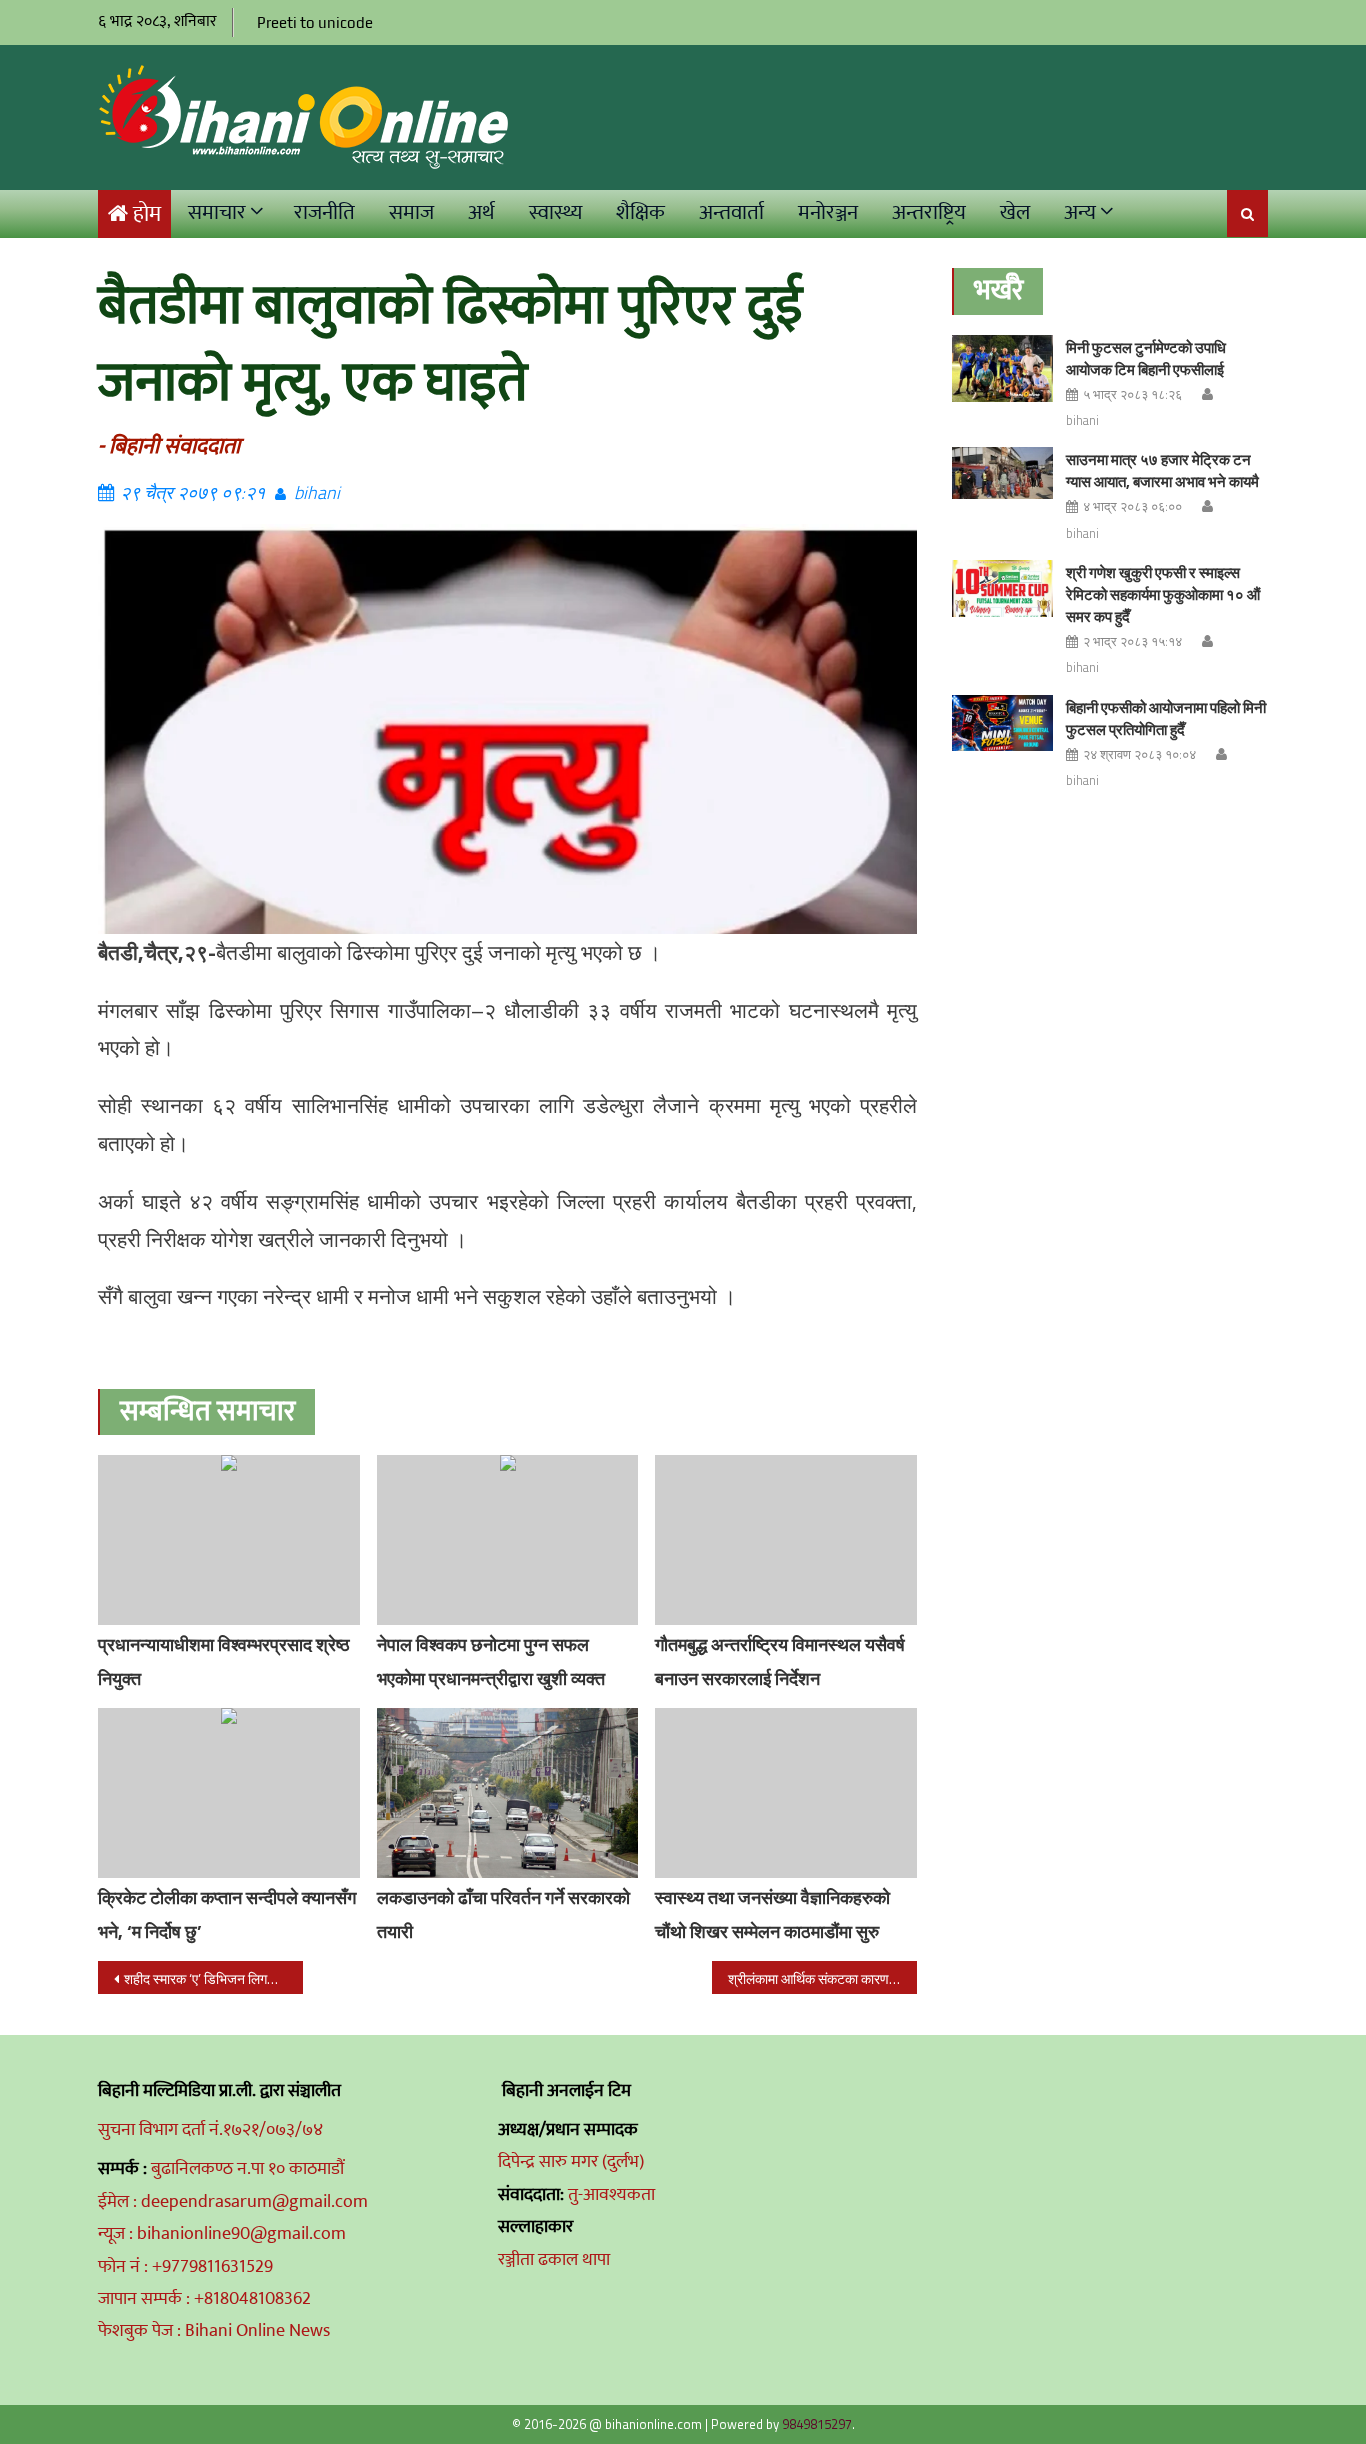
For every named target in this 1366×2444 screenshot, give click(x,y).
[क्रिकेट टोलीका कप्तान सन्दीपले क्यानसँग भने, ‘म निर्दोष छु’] (229, 1793)
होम (147, 214)
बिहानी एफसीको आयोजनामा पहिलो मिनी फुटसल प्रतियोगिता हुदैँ (1166, 718)
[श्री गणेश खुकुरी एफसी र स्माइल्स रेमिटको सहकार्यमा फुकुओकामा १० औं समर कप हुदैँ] (1002, 588)
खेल (1015, 212)
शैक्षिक (640, 212)
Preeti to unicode (315, 22)
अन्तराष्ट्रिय (929, 212)
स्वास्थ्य (555, 212)
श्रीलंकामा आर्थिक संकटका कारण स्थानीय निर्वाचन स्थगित (822, 1978)
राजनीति (324, 212)
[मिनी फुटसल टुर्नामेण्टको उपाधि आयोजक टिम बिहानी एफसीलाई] (1002, 368)
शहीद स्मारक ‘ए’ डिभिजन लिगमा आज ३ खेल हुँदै (213, 1978)
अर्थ (481, 212)
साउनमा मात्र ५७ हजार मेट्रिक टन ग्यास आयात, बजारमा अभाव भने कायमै (1162, 470)
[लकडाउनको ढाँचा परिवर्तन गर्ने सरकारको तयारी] (508, 1793)
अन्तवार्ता (731, 212)
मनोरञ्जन (828, 212)
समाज (411, 212)
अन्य (1080, 212)
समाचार (217, 212)
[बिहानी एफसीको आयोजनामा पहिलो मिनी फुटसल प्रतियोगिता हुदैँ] (1002, 723)
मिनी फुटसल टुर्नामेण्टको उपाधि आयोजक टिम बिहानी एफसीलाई (1146, 358)
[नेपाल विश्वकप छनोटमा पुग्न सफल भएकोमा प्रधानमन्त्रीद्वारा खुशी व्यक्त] (508, 1540)
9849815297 (817, 2424)
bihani (317, 492)
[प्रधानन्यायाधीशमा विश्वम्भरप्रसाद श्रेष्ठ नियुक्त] (229, 1540)
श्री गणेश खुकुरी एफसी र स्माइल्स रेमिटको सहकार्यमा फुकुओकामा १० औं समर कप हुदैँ (1163, 594)
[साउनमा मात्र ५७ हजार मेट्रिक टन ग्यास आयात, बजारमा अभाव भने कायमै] (1002, 472)
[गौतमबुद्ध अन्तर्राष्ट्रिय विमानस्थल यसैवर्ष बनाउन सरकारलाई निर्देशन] (786, 1540)
